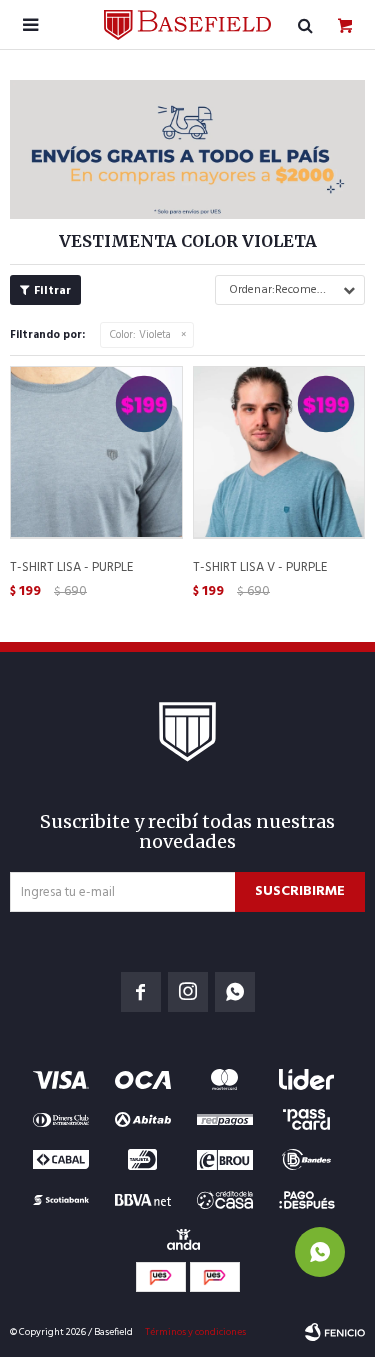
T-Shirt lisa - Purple (71, 568)
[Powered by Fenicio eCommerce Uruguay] (335, 1332)
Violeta (140, 335)
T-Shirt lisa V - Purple (260, 568)
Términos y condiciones (195, 1332)
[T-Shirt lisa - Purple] (96, 452)
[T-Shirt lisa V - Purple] (279, 452)
